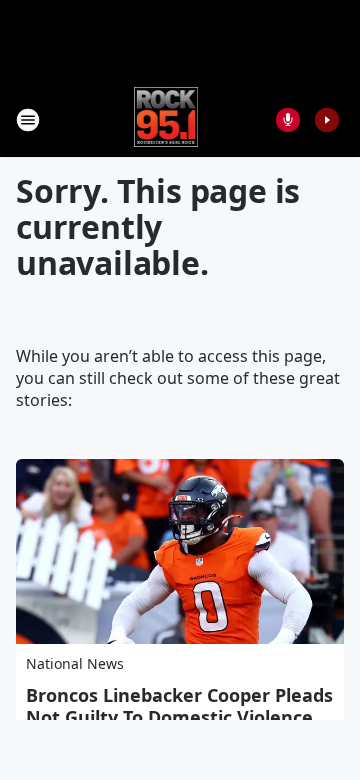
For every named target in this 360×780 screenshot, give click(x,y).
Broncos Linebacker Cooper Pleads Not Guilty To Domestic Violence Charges (179, 717)
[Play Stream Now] (327, 120)
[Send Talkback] (288, 120)
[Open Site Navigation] (28, 120)
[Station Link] (166, 119)
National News (75, 663)
